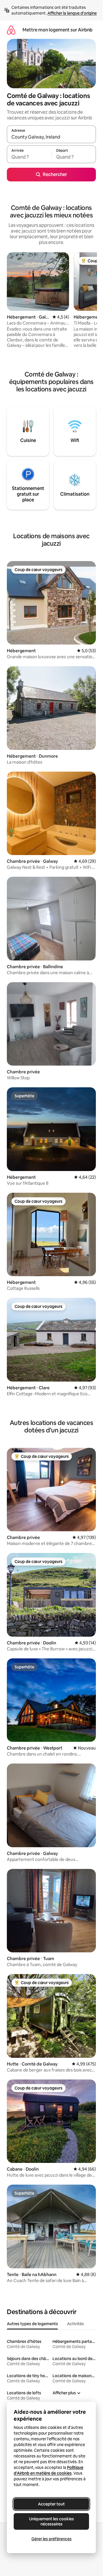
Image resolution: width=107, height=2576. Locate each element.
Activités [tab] (75, 2324)
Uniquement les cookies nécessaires (52, 2521)
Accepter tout (51, 2504)
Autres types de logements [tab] (32, 2324)
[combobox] (51, 137)
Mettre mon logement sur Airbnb (57, 30)
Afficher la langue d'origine (72, 13)
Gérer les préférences (52, 2539)
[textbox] (29, 157)
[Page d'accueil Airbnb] (11, 30)
